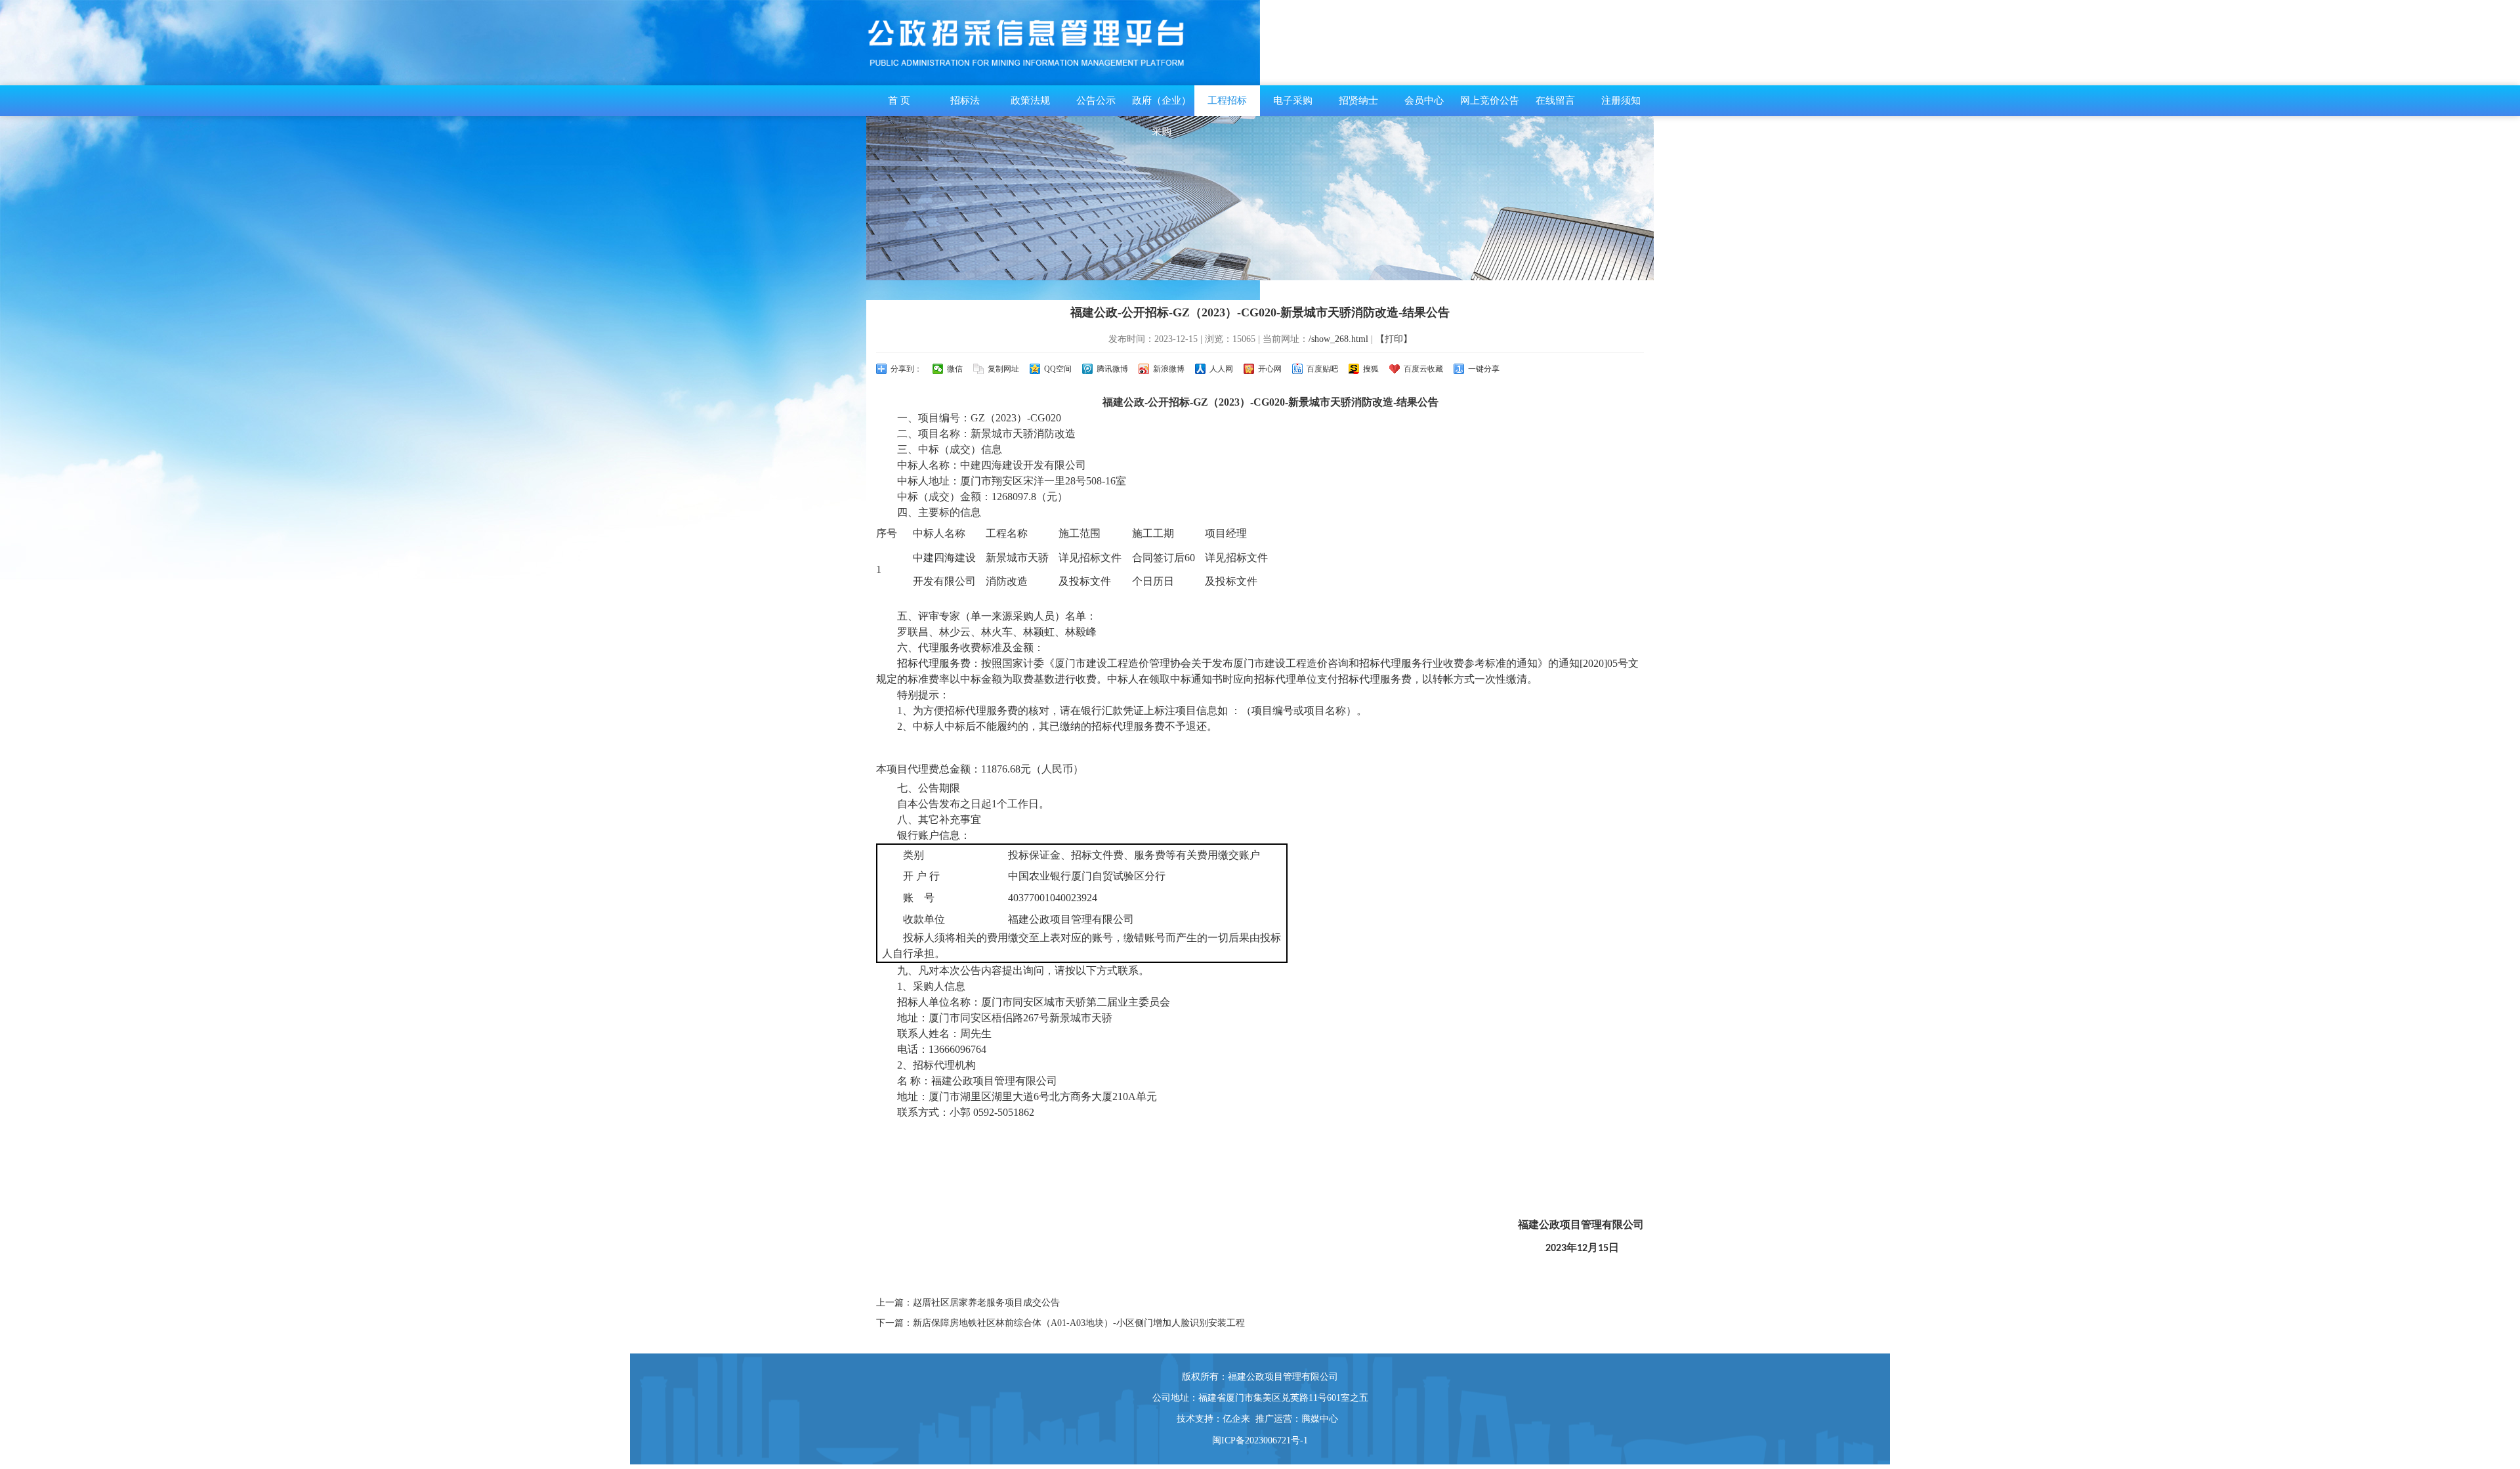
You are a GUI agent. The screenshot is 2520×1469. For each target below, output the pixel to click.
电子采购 (1293, 100)
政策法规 (1030, 100)
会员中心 (1424, 100)
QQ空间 (1058, 369)
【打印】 (1394, 339)
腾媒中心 (1320, 1419)
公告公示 (1096, 100)
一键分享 (1484, 369)
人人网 (1221, 369)
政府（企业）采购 (1162, 116)
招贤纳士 (1358, 100)
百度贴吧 (1322, 369)
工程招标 (1227, 100)
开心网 (1270, 369)
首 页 (899, 100)
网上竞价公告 (1490, 100)
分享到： (906, 369)
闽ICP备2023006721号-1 (1260, 1440)
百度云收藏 (1423, 369)
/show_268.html (1338, 339)
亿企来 (1236, 1419)
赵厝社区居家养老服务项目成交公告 (986, 1303)
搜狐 (1371, 369)
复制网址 (1003, 369)
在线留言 (1555, 100)
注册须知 (1621, 100)
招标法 (965, 100)
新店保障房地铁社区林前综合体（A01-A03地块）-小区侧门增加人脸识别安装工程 (1079, 1323)
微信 (955, 369)
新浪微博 (1169, 369)
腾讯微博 (1112, 369)
